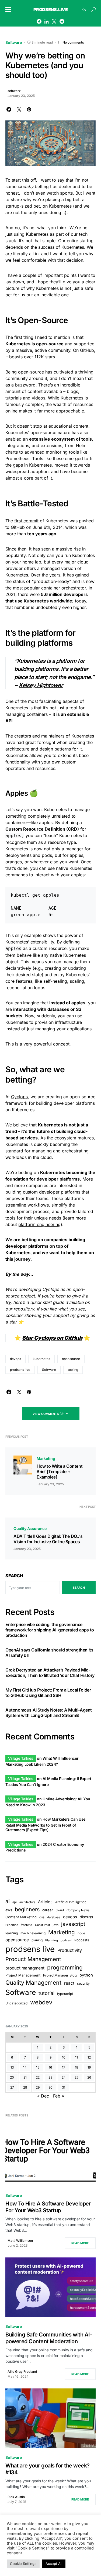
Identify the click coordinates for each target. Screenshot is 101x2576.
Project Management (23, 1975)
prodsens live (20, 1370)
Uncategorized (16, 2003)
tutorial (46, 1993)
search (79, 1588)
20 (12, 2077)
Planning (52, 1940)
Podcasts (82, 1940)
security (83, 1983)
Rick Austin (16, 2497)
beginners (27, 1909)
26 (89, 2077)
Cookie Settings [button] (23, 2564)
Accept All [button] (54, 2564)
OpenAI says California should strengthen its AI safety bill (49, 1653)
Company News (78, 1910)
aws (9, 1910)
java (56, 1925)
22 (38, 2077)
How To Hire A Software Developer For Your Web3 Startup (48, 2207)
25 (76, 2077)
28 (25, 2087)
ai (8, 1901)
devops (15, 1359)
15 (38, 2067)
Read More (80, 2243)
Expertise (12, 1925)
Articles (45, 1902)
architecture (27, 1902)
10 (64, 2057)
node (81, 1933)
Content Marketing (21, 1917)
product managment (25, 1968)
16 (50, 2067)
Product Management (33, 1959)
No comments (73, 42)
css (42, 1917)
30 (50, 2087)
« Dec (43, 2096)
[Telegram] (62, 21)
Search (14, 1576)
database (54, 1917)
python (86, 1975)
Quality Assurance (30, 1528)
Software (14, 42)
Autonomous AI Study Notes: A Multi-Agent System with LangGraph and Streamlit (49, 1713)
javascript (73, 1924)
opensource (71, 1359)
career (48, 1910)
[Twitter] (54, 21)
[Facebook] (39, 21)
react (69, 1983)
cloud (60, 1910)
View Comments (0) (48, 1414)
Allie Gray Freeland (22, 2372)
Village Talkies (21, 1758)
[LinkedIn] (46, 21)
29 (38, 2087)
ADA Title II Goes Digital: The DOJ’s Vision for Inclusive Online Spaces (48, 1539)
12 (89, 2057)
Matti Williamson (20, 2241)
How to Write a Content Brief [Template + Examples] (60, 1471)
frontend (27, 1925)
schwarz (14, 91)
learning (12, 1933)
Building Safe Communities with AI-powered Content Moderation (49, 2338)
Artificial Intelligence (71, 1902)
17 (64, 2067)
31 (64, 2087)
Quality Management (33, 1982)
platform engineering (39, 1224)
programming (65, 1967)
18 (76, 2067)
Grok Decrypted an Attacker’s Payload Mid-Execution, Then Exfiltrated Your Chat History (50, 1673)
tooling (73, 1370)
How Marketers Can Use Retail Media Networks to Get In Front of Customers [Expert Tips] (45, 1824)
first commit (26, 521)
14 (25, 2067)
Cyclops (19, 1097)
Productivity (70, 1950)
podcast (66, 1940)
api (15, 1902)
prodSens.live (51, 9)
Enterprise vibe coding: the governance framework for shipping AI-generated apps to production (50, 1630)
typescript (65, 1994)
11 (76, 2057)
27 (12, 2087)
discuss (86, 1917)
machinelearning (33, 1933)
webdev (41, 2002)
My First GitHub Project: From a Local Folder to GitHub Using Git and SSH (48, 1693)
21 (25, 2077)
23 (50, 2077)
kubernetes (41, 1359)
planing (37, 1940)
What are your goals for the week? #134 (48, 2469)
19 (89, 2067)
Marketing (46, 1458)
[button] (8, 9)
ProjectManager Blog (60, 1975)
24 (64, 2077)
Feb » (59, 2096)
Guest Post (43, 1925)
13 (12, 2067)
